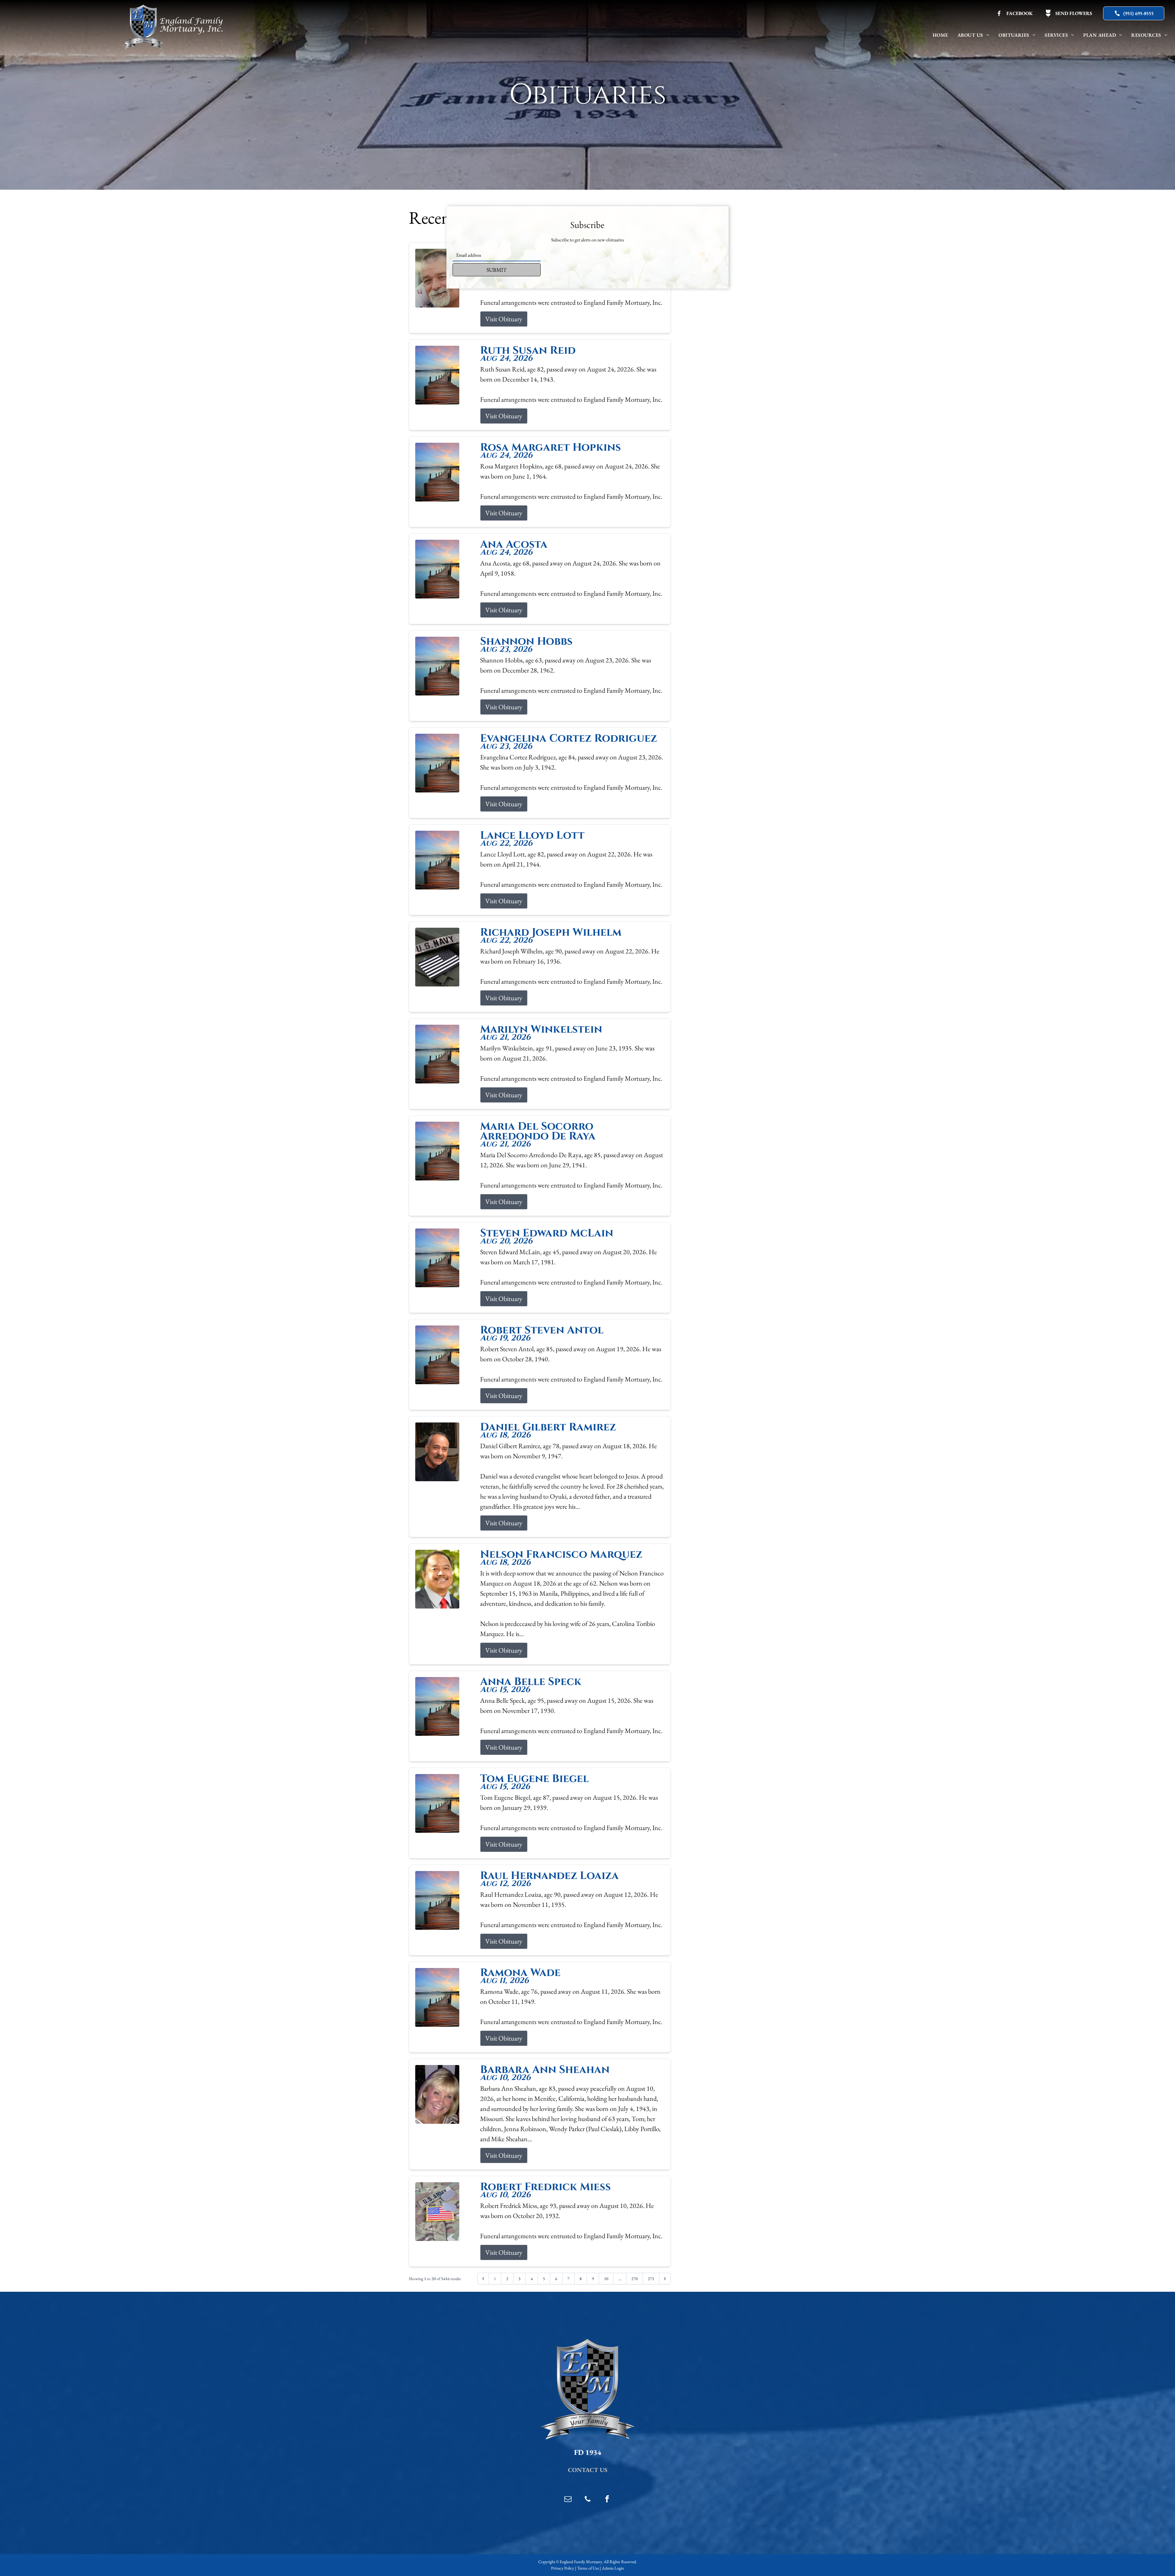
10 (606, 2279)
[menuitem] (940, 35)
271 (651, 2279)
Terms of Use (588, 2568)
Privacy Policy (563, 2568)
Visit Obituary (504, 319)
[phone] (587, 2500)
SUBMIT (497, 270)
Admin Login (613, 2568)
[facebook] (607, 2500)
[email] (568, 2500)
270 (634, 2279)
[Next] (665, 2279)
